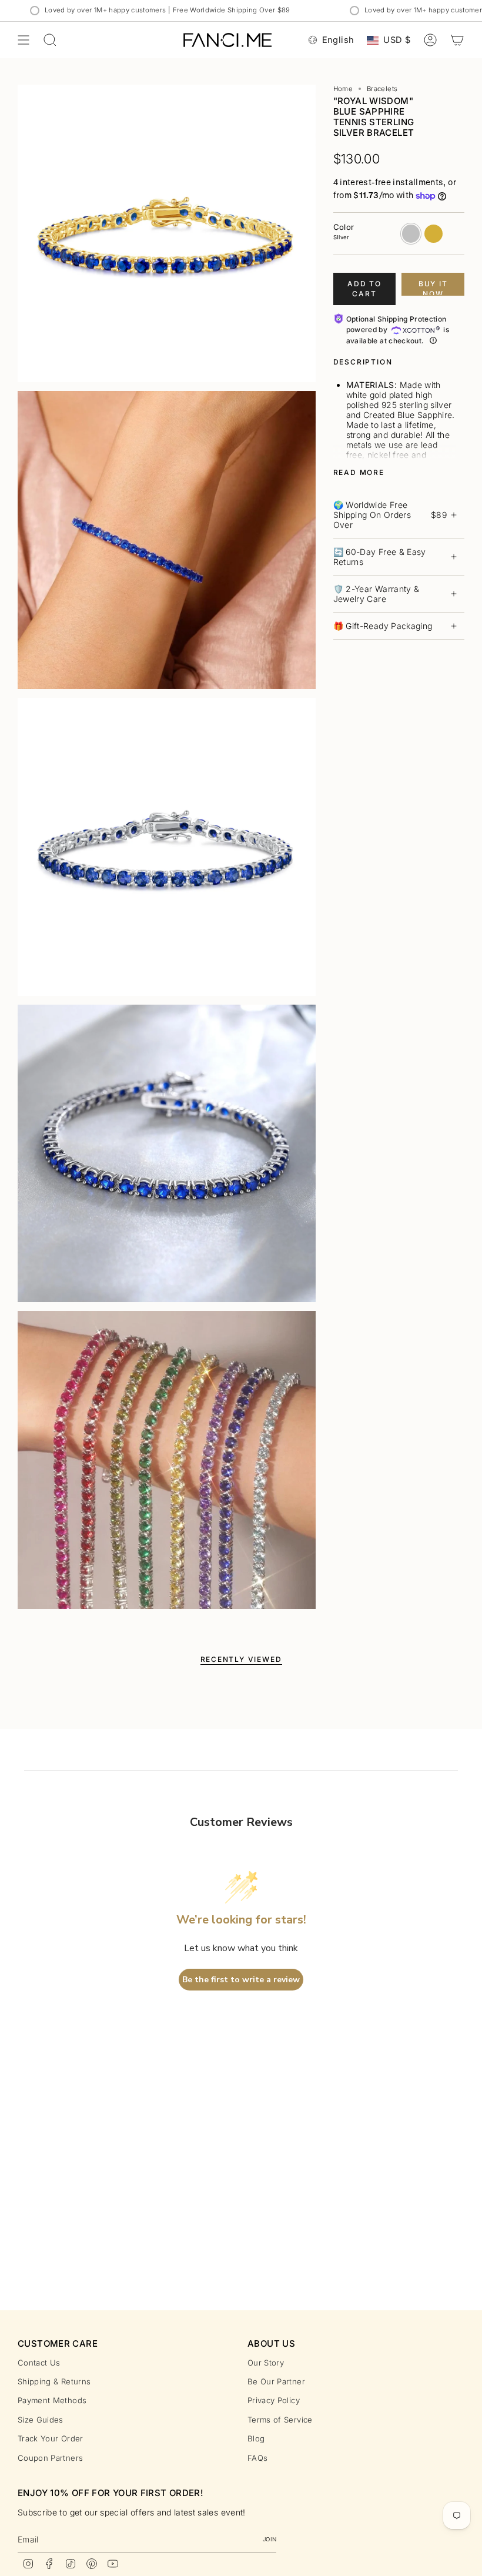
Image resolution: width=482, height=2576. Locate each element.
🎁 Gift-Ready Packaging (383, 626)
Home (343, 89)
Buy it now (433, 287)
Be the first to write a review (241, 1980)
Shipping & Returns (54, 2381)
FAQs (257, 2458)
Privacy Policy (274, 2400)
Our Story (266, 2363)
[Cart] (457, 40)
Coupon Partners (50, 2458)
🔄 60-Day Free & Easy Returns (380, 557)
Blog (256, 2438)
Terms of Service (280, 2420)
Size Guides (41, 2420)
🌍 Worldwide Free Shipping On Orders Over (390, 515)
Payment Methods (52, 2400)
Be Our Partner (276, 2381)
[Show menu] (24, 40)
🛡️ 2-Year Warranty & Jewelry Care (376, 594)
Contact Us (39, 2363)
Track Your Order (51, 2438)
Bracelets (382, 89)
